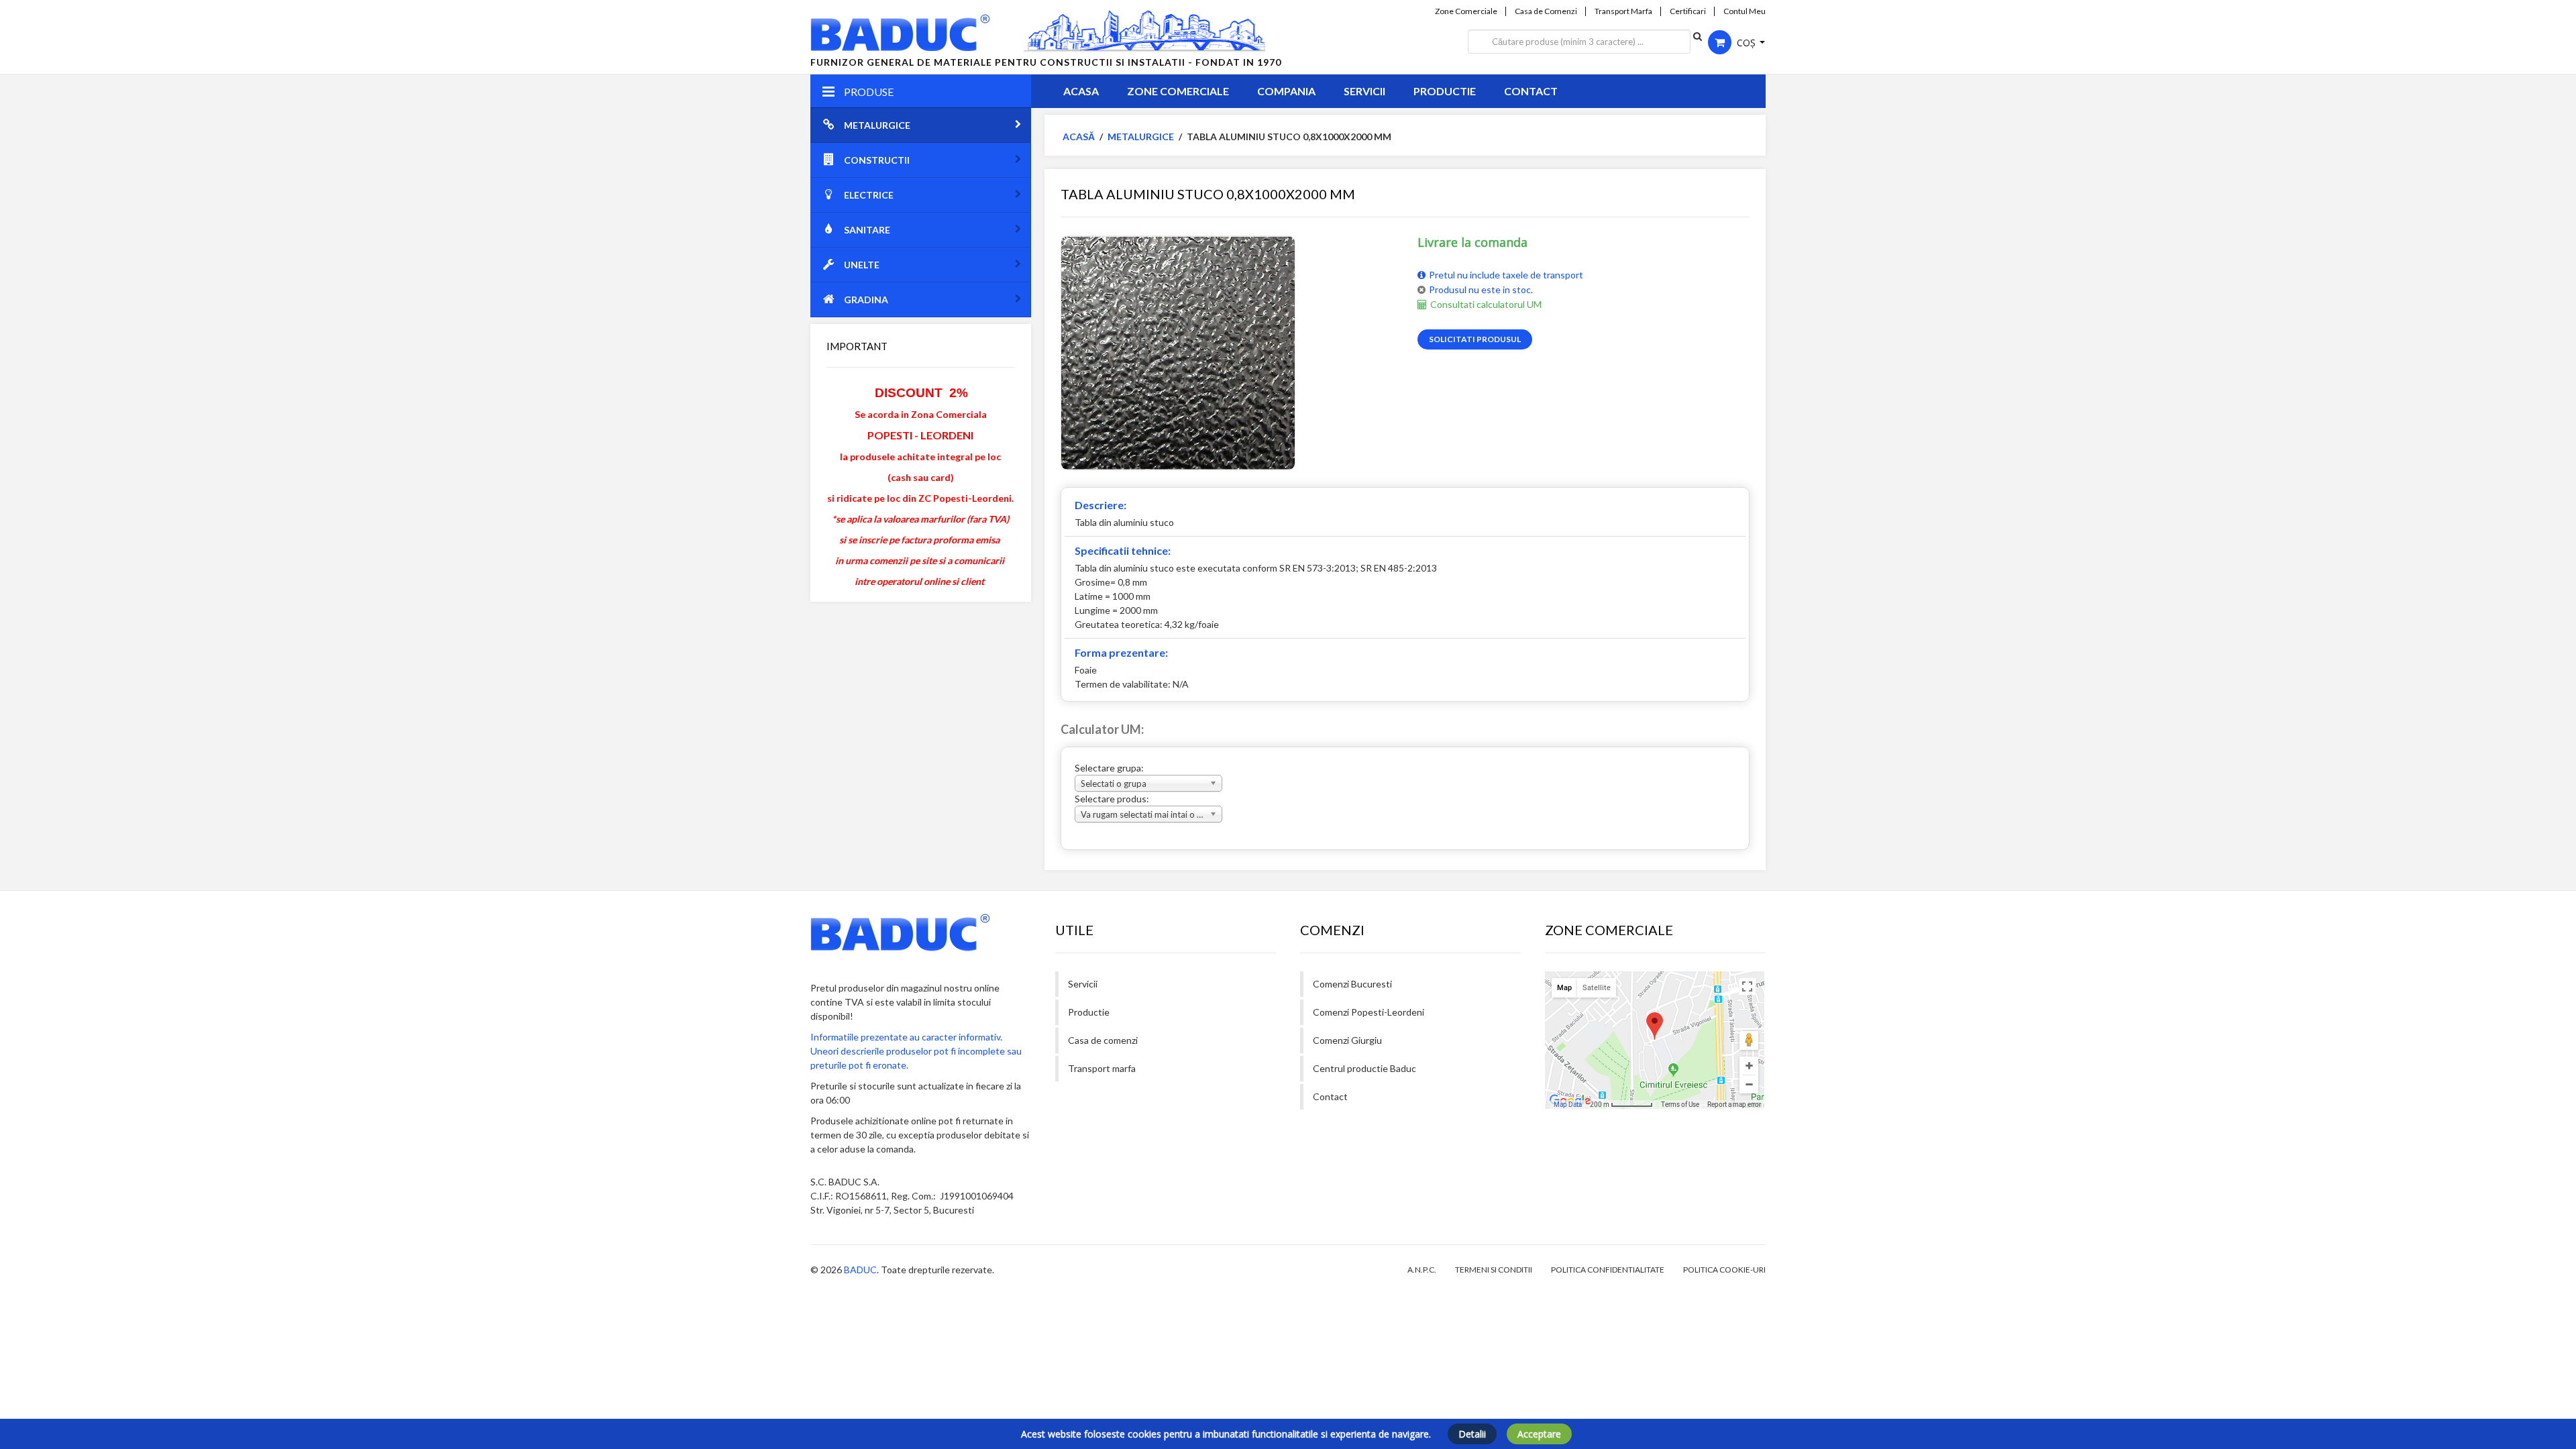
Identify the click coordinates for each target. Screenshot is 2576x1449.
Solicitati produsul (1475, 339)
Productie (1445, 91)
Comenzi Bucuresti (1352, 984)
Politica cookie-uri (1724, 1270)
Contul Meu (1745, 11)
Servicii (1364, 91)
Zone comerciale (1178, 91)
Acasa (1081, 91)
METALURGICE (877, 125)
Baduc (860, 1270)
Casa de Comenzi (1546, 11)
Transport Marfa (1623, 11)
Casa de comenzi (1103, 1040)
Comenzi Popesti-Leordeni (1368, 1012)
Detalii (1472, 1434)
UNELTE (862, 265)
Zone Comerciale (1466, 11)
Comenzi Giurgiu (1347, 1040)
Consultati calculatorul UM (1486, 304)
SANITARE (867, 230)
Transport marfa (1102, 1068)
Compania (1286, 91)
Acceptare (1539, 1434)
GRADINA (866, 300)
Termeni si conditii (1494, 1270)
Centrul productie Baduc (1364, 1068)
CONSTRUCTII (877, 160)
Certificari (1688, 11)
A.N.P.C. (1422, 1270)
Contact (1531, 91)
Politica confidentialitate (1608, 1270)
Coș (1746, 43)
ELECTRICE (869, 195)
